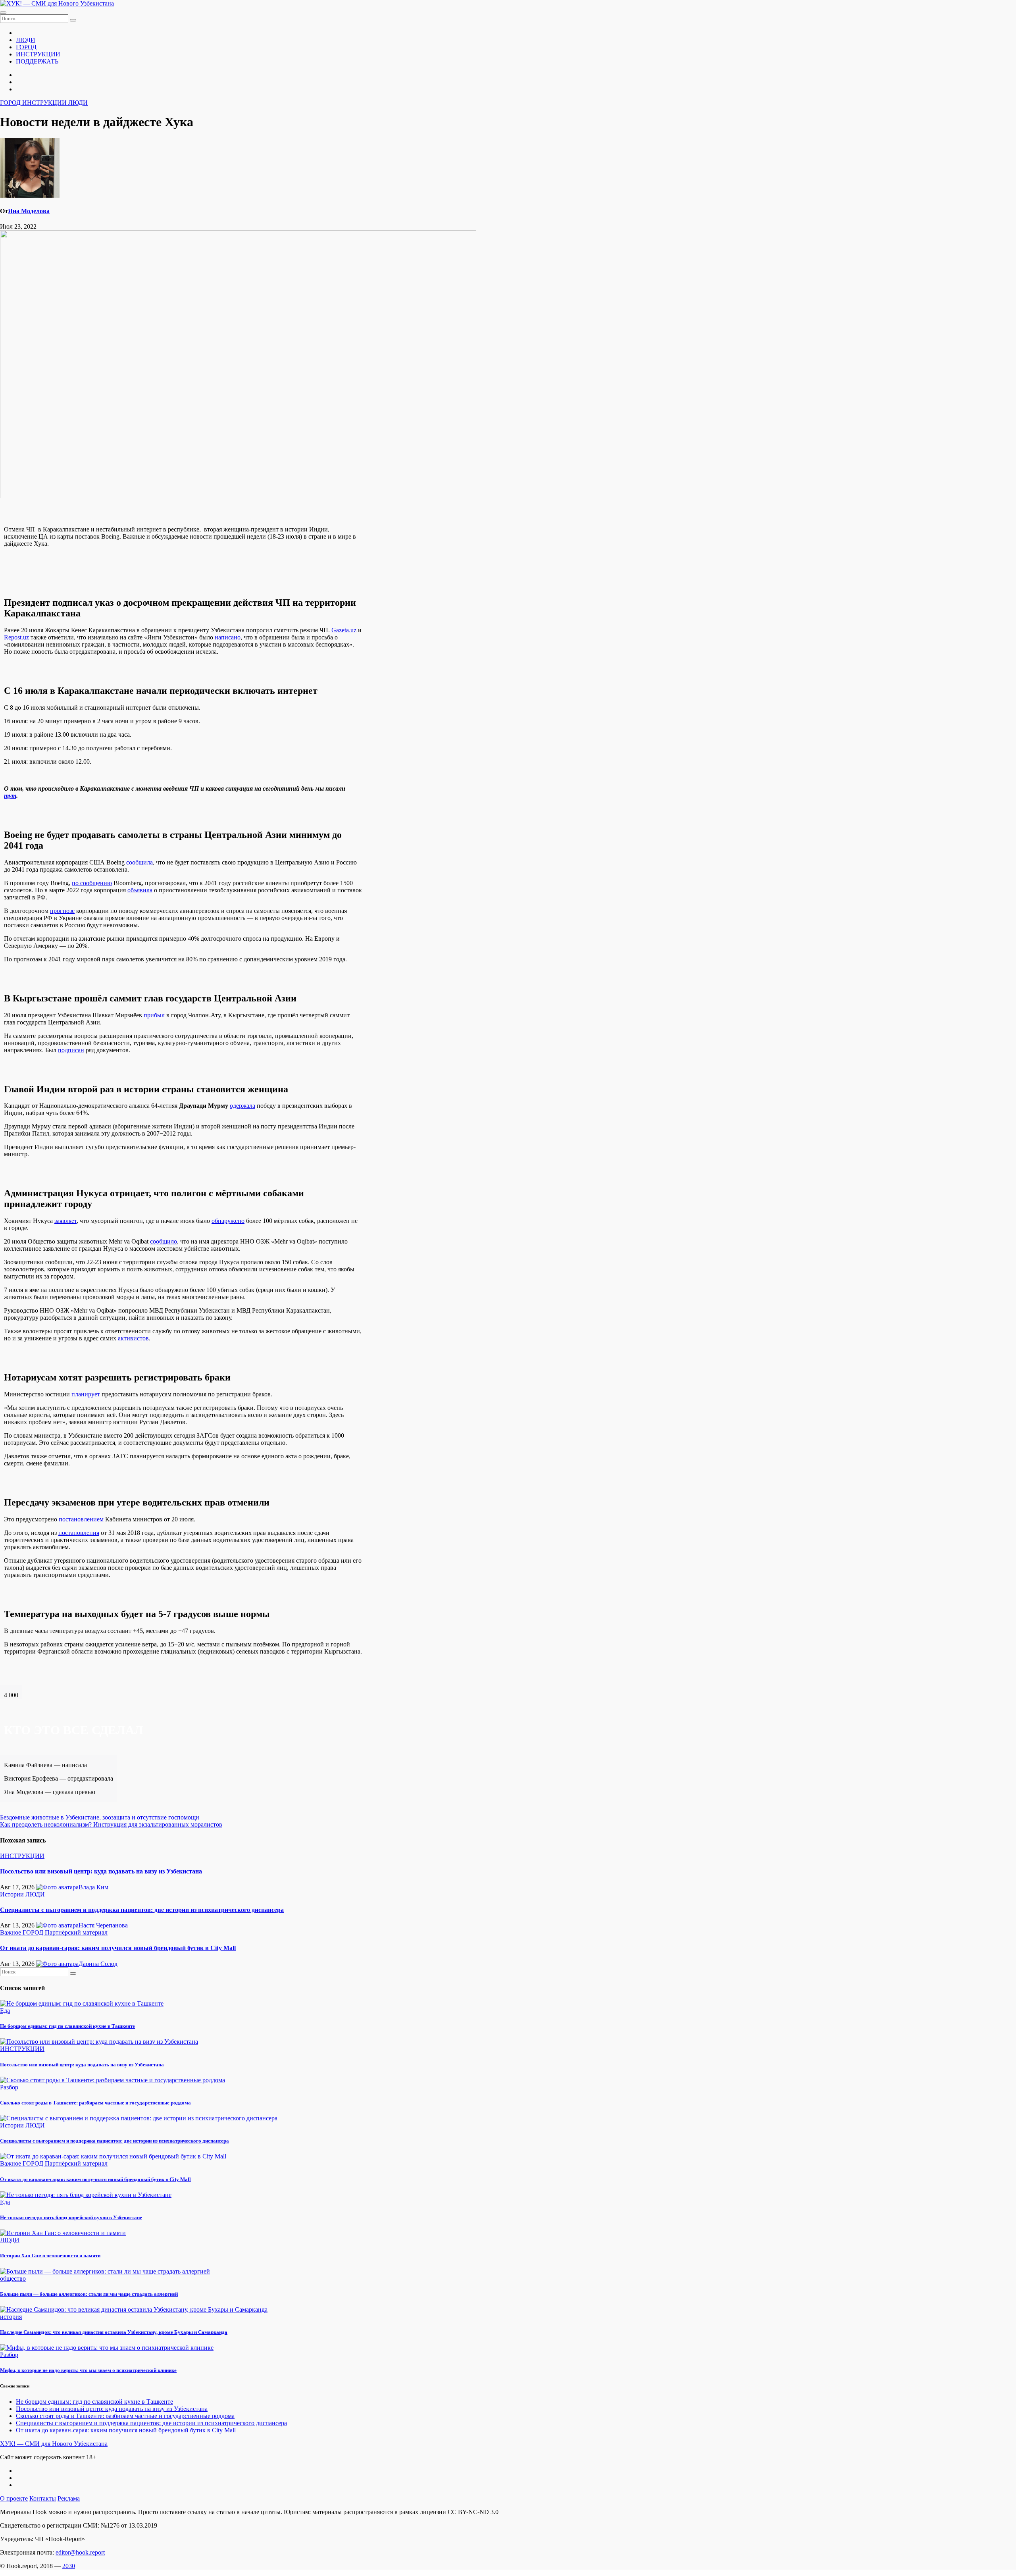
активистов (133, 1338)
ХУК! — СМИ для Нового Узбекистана (54, 2444)
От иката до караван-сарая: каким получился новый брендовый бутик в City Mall (118, 1948)
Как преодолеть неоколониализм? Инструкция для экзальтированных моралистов (111, 1824)
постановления (79, 1533)
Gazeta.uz (344, 630)
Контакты (43, 2498)
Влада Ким (93, 1887)
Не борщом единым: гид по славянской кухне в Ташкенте (67, 2026)
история (11, 2317)
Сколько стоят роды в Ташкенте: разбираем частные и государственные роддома (95, 2103)
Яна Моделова (29, 211)
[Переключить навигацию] (3, 13)
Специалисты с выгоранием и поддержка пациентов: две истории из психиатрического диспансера (142, 1910)
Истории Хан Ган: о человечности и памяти (50, 2255)
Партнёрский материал (76, 1932)
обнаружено (228, 1221)
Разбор (9, 2087)
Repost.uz (16, 637)
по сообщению (92, 883)
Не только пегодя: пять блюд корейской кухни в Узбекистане (71, 2217)
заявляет (65, 1221)
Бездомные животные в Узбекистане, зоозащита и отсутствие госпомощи (100, 1817)
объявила (140, 890)
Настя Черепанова (103, 1925)
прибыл (154, 1015)
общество (13, 2279)
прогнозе (62, 911)
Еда (5, 2011)
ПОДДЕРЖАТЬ (37, 61)
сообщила (140, 862)
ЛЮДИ (26, 40)
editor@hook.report (80, 2552)
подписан (71, 1050)
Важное (11, 1932)
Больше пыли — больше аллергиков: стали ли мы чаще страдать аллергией (89, 2294)
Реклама (69, 2498)
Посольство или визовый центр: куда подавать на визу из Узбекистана (101, 1871)
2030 (69, 2566)
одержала (242, 1106)
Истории (13, 1894)
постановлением (81, 1519)
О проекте (14, 2498)
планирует (86, 1394)
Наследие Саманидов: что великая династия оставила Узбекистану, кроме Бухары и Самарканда (114, 2332)
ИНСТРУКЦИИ (38, 54)
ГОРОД (26, 47)
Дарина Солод (98, 1964)
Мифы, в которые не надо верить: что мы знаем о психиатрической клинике (88, 2370)
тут (10, 796)
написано (228, 637)
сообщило (164, 1241)
